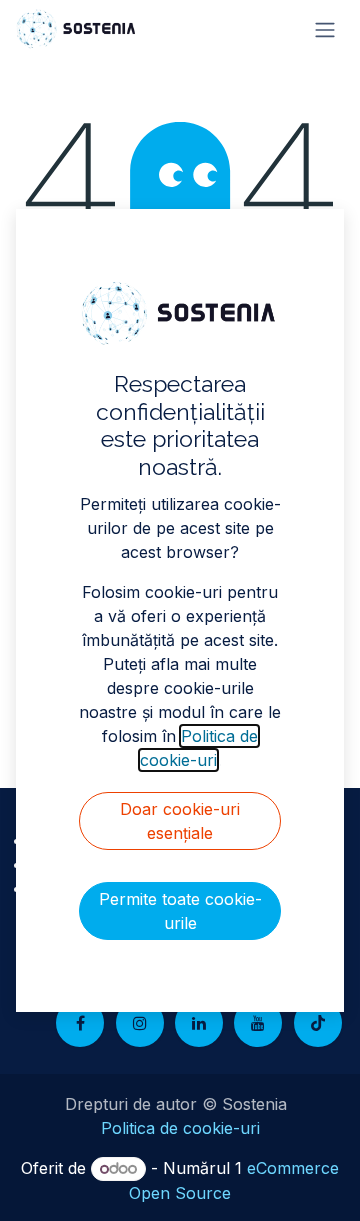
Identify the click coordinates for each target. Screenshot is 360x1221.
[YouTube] (258, 1023)
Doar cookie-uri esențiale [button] (180, 821)
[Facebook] (80, 1023)
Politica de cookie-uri (180, 1128)
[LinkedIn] (199, 1023)
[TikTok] (318, 1023)
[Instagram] (140, 1023)
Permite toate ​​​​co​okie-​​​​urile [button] (180, 911)
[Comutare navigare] (325, 29)
